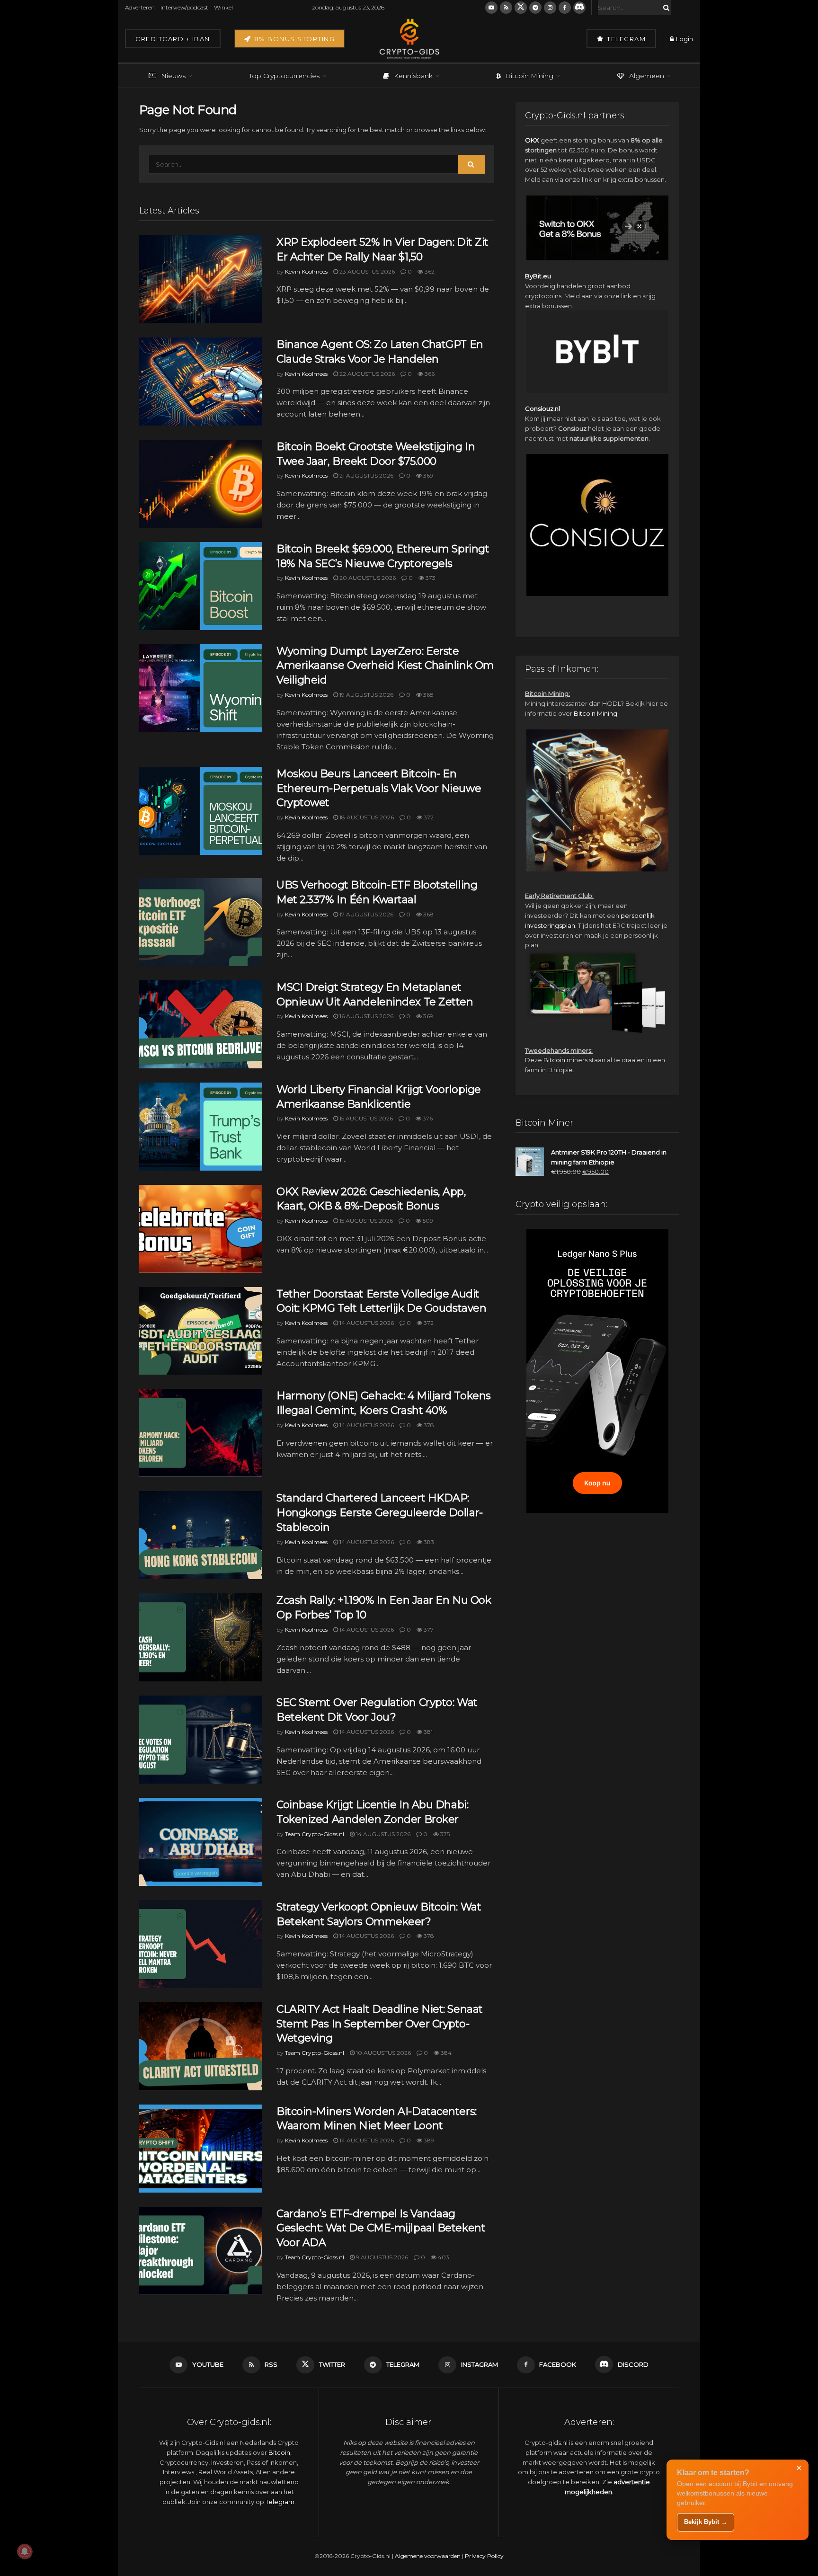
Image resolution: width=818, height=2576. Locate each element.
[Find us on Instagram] (550, 8)
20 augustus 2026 (367, 578)
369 (427, 475)
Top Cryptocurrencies (284, 76)
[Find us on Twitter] (521, 8)
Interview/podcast (184, 7)
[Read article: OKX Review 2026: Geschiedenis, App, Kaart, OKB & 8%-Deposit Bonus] (201, 1229)
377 (428, 1630)
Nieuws (173, 76)
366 (429, 374)
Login (684, 39)
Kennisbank (413, 76)
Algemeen (647, 76)
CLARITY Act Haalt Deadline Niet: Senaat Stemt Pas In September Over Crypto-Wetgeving (380, 2024)
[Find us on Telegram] (535, 8)
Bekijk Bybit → (706, 2522)
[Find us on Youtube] (491, 8)
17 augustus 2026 (366, 914)
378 (428, 1425)
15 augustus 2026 (365, 1118)
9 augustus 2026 (381, 2257)
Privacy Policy (484, 2556)
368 (428, 695)
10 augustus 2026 (383, 2053)
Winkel (223, 7)
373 (430, 578)
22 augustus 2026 (366, 374)
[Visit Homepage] (409, 39)
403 (443, 2257)
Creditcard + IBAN (173, 39)
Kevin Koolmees (306, 271)
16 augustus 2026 (366, 1016)
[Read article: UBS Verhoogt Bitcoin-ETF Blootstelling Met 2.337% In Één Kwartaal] (201, 922)
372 (428, 817)
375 (444, 1834)
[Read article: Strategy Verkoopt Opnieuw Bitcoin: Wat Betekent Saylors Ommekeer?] (201, 1944)
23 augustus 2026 (366, 271)
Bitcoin (554, 1060)
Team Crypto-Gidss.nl (315, 1834)
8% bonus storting (293, 39)
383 (428, 1542)
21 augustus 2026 (366, 475)
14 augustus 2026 (366, 1323)
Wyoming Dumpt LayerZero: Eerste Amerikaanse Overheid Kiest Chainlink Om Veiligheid (385, 666)
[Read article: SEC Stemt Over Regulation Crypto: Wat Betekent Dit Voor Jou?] (201, 1740)
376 (427, 1118)
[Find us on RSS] (506, 8)
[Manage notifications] (25, 2551)
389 (428, 2140)
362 (429, 271)
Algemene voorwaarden (428, 2556)
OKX (532, 140)
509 (427, 1221)
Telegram (626, 39)
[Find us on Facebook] (565, 8)
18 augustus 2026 (366, 817)
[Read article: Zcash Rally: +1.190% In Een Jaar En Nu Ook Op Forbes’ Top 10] (201, 1637)
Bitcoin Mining (529, 76)
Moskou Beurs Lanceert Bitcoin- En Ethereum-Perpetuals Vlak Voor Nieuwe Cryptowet (379, 788)
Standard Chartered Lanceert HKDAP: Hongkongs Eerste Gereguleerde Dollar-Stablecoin (380, 1513)
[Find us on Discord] (579, 8)
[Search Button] (665, 8)
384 (445, 2053)
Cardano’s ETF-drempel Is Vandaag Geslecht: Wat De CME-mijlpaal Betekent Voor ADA (381, 2228)
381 (427, 1732)
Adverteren (140, 7)
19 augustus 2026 (366, 695)
